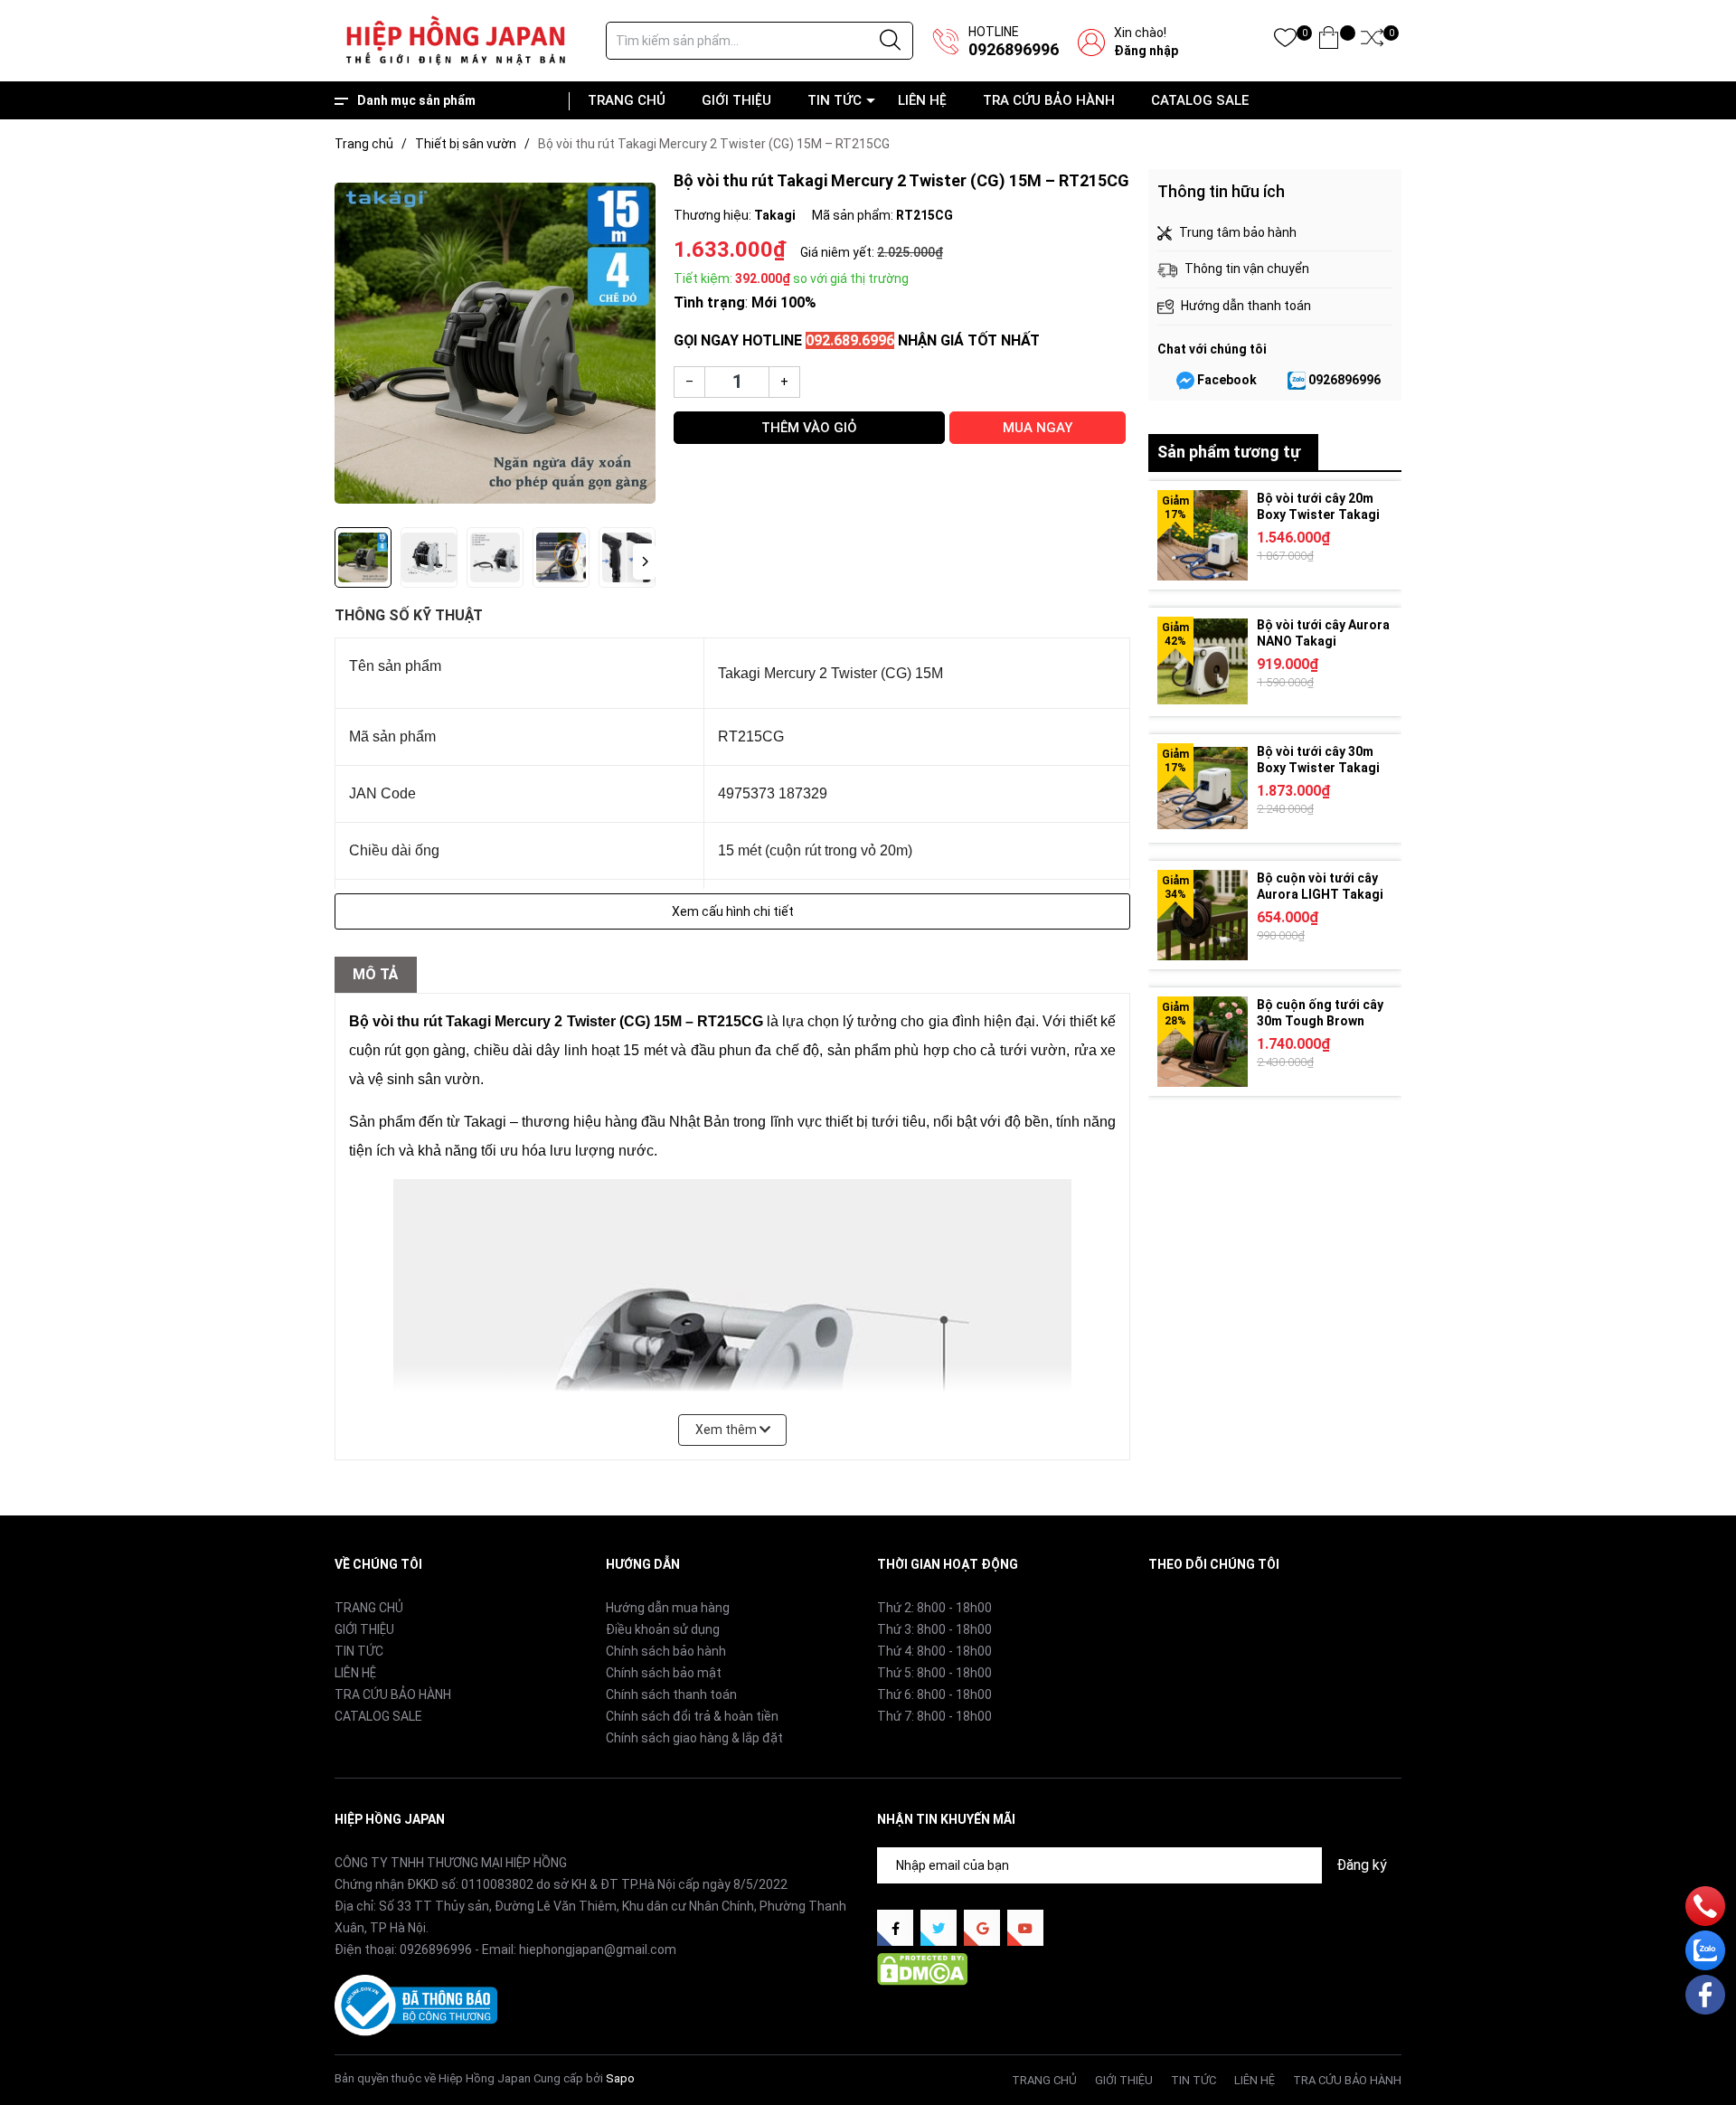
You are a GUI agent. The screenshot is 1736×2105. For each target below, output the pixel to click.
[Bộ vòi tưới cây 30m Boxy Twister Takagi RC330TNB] (1203, 788)
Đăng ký (1362, 1865)
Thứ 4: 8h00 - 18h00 (934, 1651)
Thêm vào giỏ (809, 428)
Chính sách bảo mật (664, 1673)
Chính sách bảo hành (666, 1651)
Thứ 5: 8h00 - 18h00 (934, 1673)
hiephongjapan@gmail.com (598, 1949)
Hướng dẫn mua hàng (668, 1608)
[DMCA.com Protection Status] (922, 1968)
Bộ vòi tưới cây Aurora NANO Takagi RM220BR (1323, 641)
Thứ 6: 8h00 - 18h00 (934, 1694)
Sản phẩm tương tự (1229, 452)
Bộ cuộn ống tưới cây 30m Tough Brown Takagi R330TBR (1320, 1021)
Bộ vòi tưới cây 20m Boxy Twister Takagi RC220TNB (1318, 514)
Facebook (1227, 380)
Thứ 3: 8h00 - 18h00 (934, 1629)
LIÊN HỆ (922, 100)
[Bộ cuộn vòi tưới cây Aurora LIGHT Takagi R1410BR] (1203, 915)
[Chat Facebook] (1185, 381)
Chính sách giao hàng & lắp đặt (694, 1738)
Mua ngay (1038, 428)
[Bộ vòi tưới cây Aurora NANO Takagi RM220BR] (1203, 662)
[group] (495, 344)
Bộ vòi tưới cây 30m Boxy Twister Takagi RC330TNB (1318, 768)
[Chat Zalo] (1297, 381)
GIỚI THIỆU (736, 100)
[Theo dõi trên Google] (982, 1928)
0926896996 (1014, 49)
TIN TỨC (835, 100)
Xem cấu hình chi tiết (733, 911)
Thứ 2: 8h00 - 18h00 (934, 1608)
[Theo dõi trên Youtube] (1025, 1928)
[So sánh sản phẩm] (1372, 41)
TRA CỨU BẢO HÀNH (1049, 100)
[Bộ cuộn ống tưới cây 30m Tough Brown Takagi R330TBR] (1203, 1042)
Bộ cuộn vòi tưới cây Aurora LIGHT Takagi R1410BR (1320, 894)
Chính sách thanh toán (671, 1694)
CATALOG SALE (1200, 100)
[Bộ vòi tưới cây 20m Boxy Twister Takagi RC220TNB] (1203, 535)
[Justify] (890, 41)
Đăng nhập (1146, 51)
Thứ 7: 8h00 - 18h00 (934, 1716)
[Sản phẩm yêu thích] (1285, 41)
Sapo (620, 2078)
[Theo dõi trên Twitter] (939, 1928)
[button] (644, 562)
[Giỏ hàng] (1329, 41)
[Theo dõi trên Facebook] (895, 1928)
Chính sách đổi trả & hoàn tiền (692, 1716)
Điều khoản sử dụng (663, 1629)
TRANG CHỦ (627, 100)
